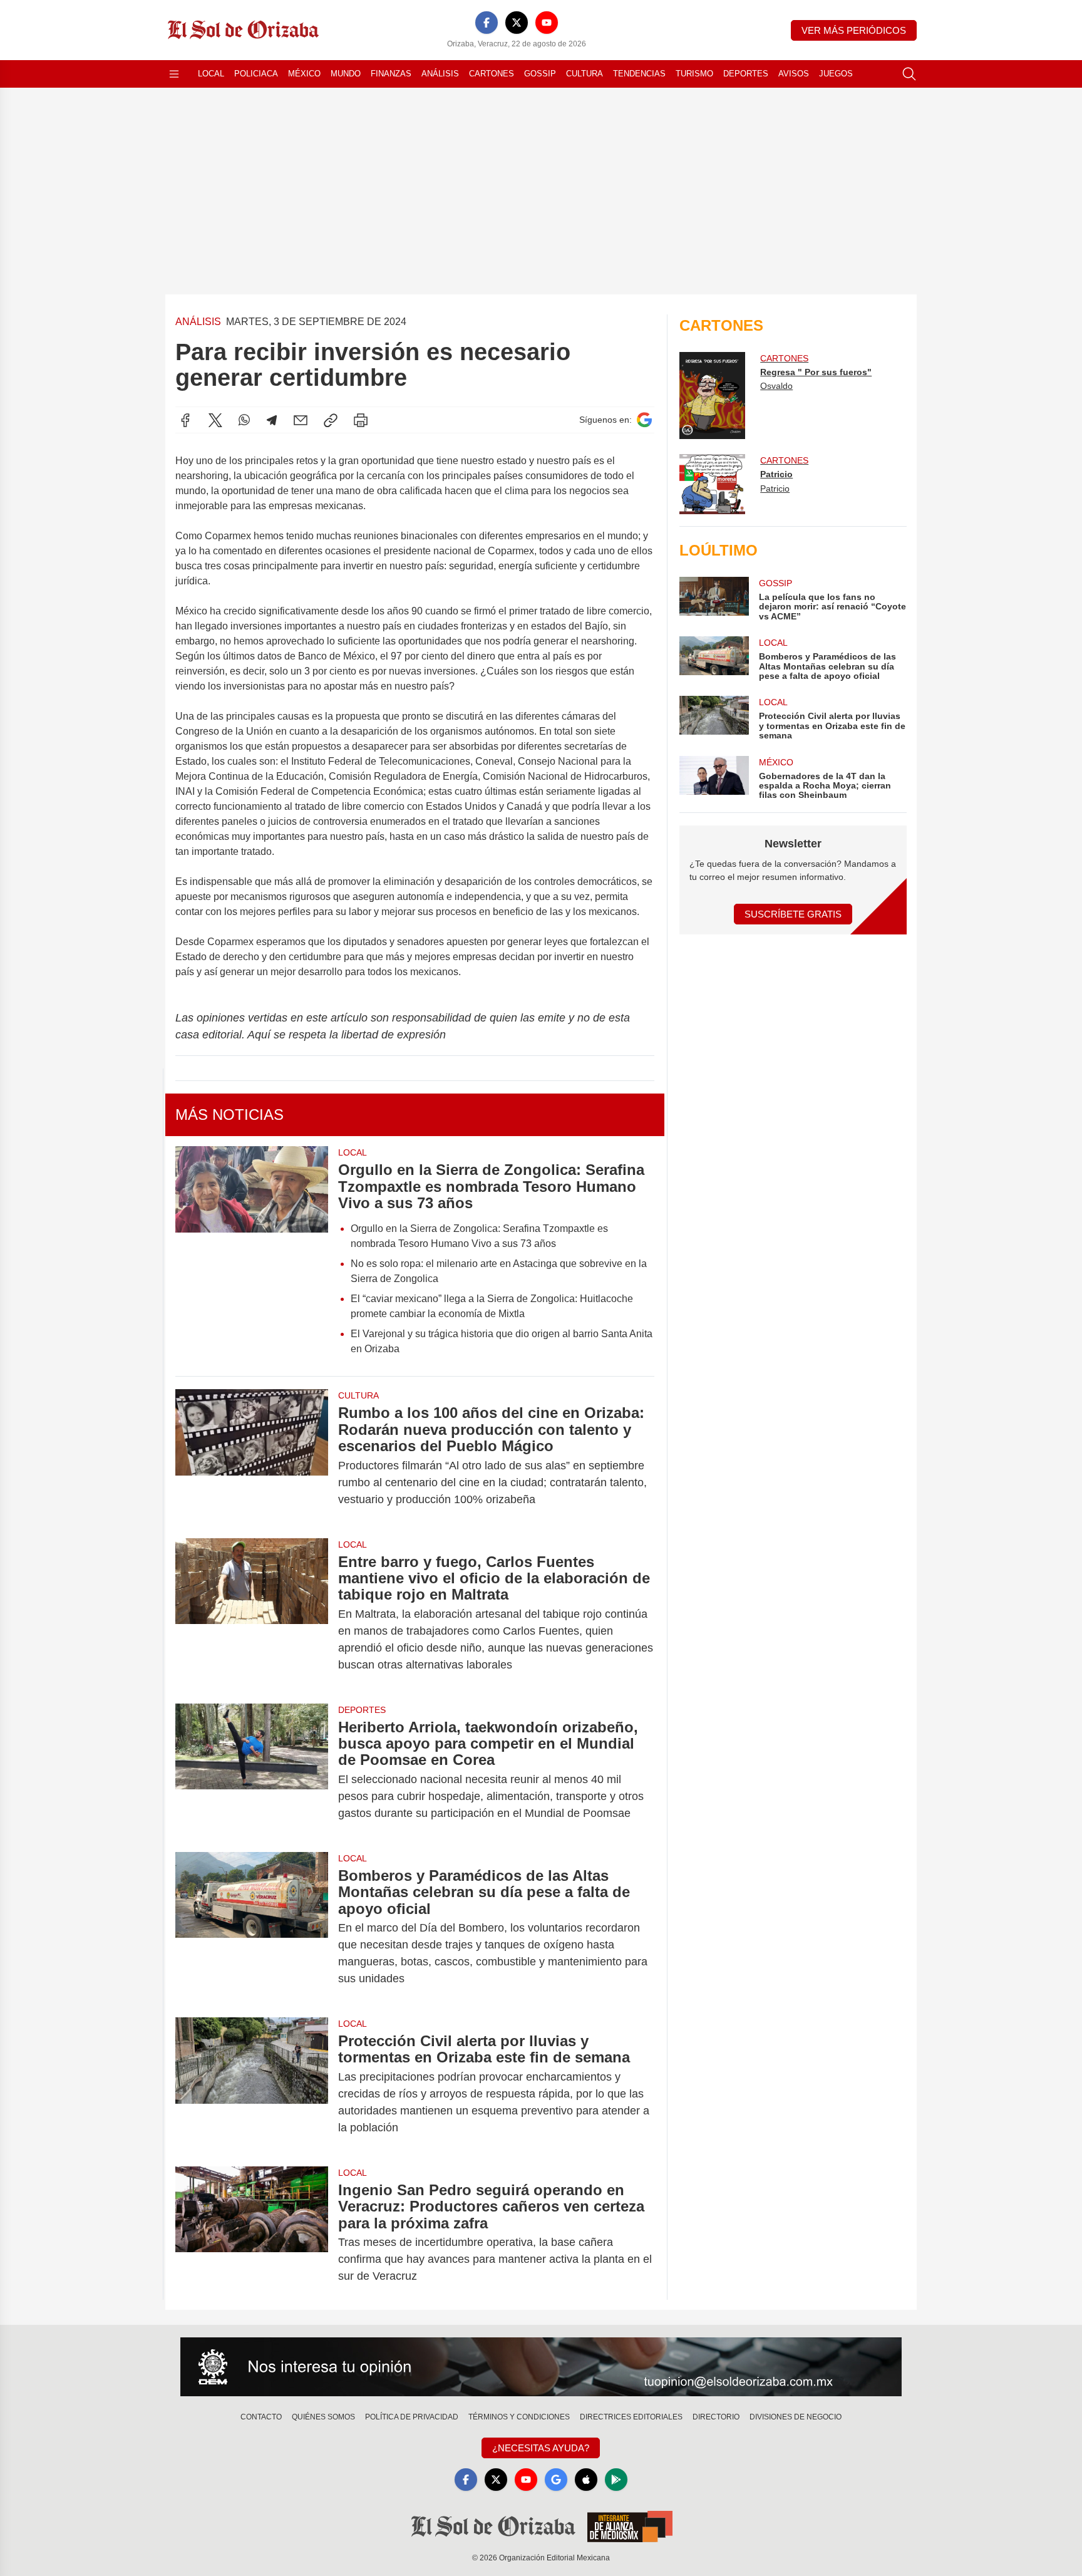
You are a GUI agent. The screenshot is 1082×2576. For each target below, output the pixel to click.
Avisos (794, 74)
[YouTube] (547, 23)
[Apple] (586, 2480)
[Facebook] (487, 23)
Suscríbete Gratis (793, 914)
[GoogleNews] (556, 2480)
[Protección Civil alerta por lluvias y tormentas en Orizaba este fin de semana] (252, 2084)
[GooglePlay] (616, 2480)
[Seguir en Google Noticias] (644, 420)
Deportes (746, 74)
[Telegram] (272, 420)
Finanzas (391, 74)
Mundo (346, 74)
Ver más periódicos (854, 30)
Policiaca (256, 74)
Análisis (440, 74)
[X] (517, 23)
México (304, 74)
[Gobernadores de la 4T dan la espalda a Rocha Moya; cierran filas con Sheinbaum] (714, 778)
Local (211, 74)
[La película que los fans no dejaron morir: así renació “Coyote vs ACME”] (714, 599)
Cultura (585, 74)
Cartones (492, 74)
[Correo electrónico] (301, 420)
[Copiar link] (331, 420)
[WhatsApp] (244, 420)
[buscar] (909, 74)
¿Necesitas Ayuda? (541, 2448)
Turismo (694, 74)
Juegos (836, 74)
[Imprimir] (361, 420)
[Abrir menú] (174, 74)
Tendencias (639, 74)
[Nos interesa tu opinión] (541, 2367)
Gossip (540, 74)
